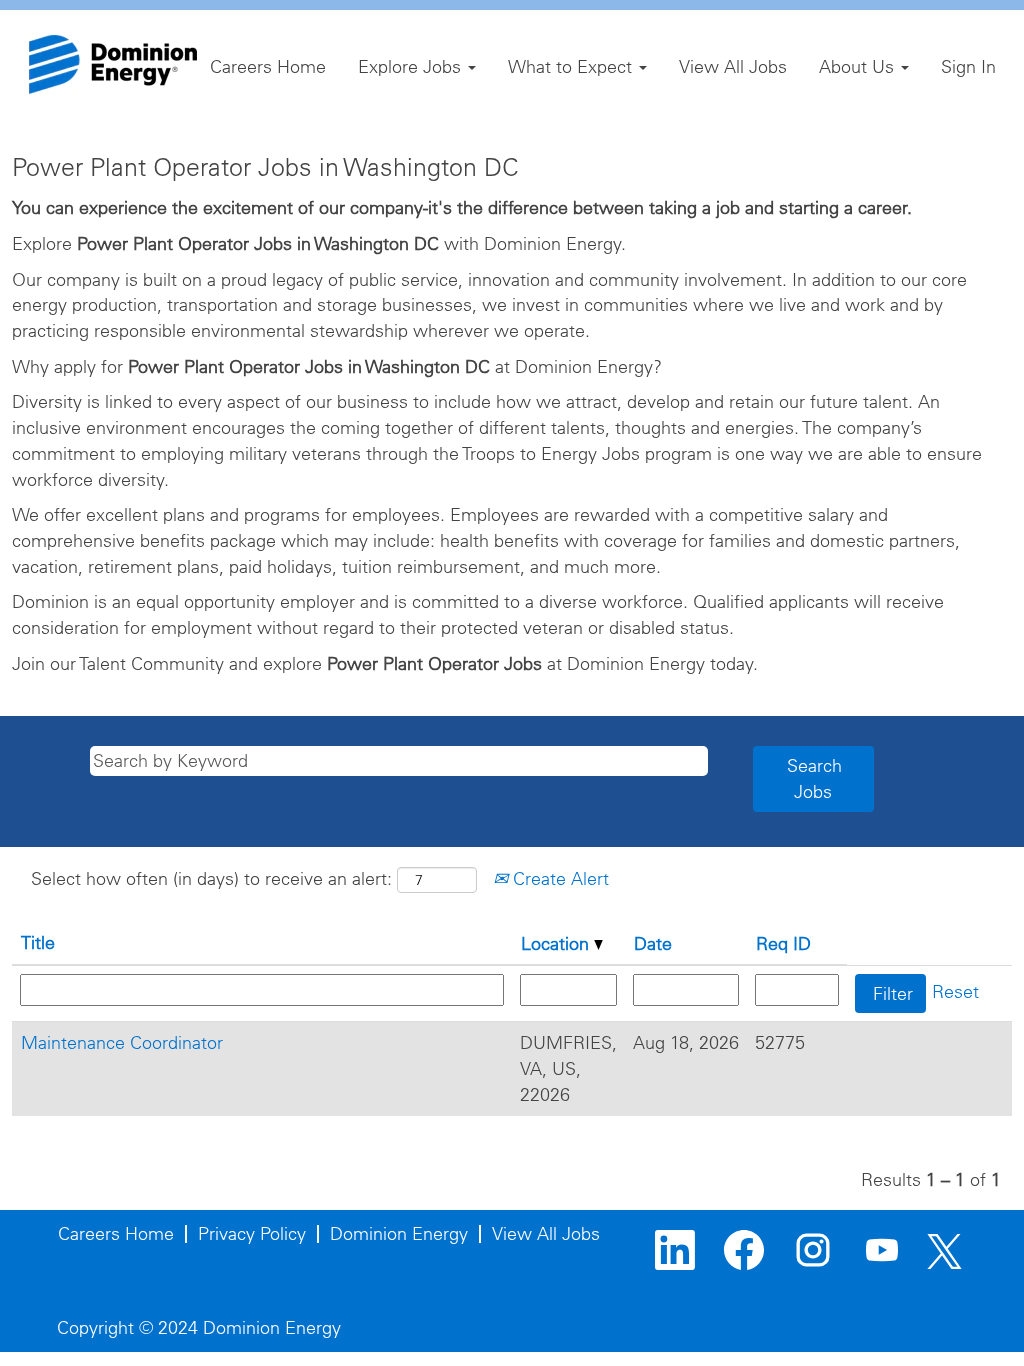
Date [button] (653, 943)
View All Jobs (733, 66)
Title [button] (38, 942)
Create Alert (558, 878)
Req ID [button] (783, 943)
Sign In (968, 66)
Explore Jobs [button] (412, 66)
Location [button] (557, 943)
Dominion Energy (399, 1233)
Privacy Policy (252, 1233)
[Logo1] (113, 64)
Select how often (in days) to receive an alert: (211, 878)
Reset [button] (955, 991)
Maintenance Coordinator (122, 1042)
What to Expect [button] (572, 66)
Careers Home (268, 66)
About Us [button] (859, 66)
